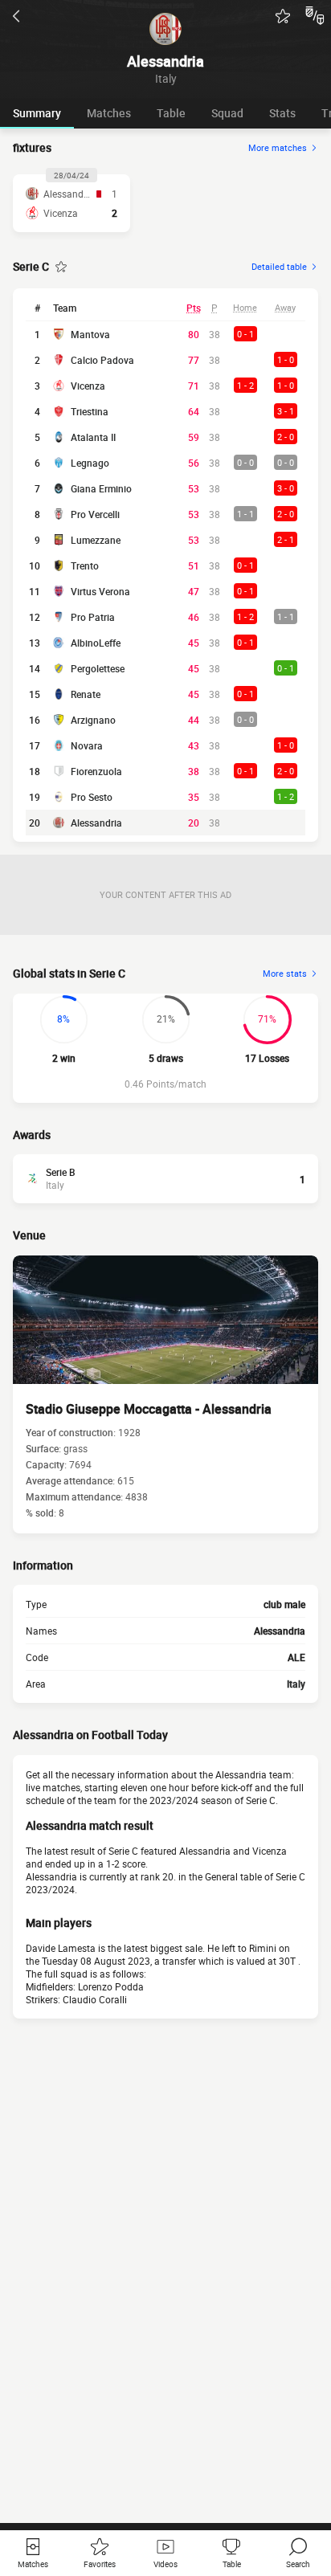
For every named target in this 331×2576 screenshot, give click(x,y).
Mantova (90, 334)
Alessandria (96, 823)
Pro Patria (93, 617)
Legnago (90, 463)
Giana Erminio (101, 488)
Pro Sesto (92, 797)
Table (171, 113)
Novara (87, 745)
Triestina (90, 411)
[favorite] (283, 16)
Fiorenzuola (96, 771)
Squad (227, 113)
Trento (85, 565)
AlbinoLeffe (96, 643)
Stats (282, 113)
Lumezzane (96, 540)
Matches (109, 113)
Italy (296, 1684)
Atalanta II (93, 437)
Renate (86, 694)
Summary (37, 113)
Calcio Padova (102, 360)
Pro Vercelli (95, 514)
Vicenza (88, 386)
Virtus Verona (100, 591)
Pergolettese (98, 668)
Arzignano (93, 720)
